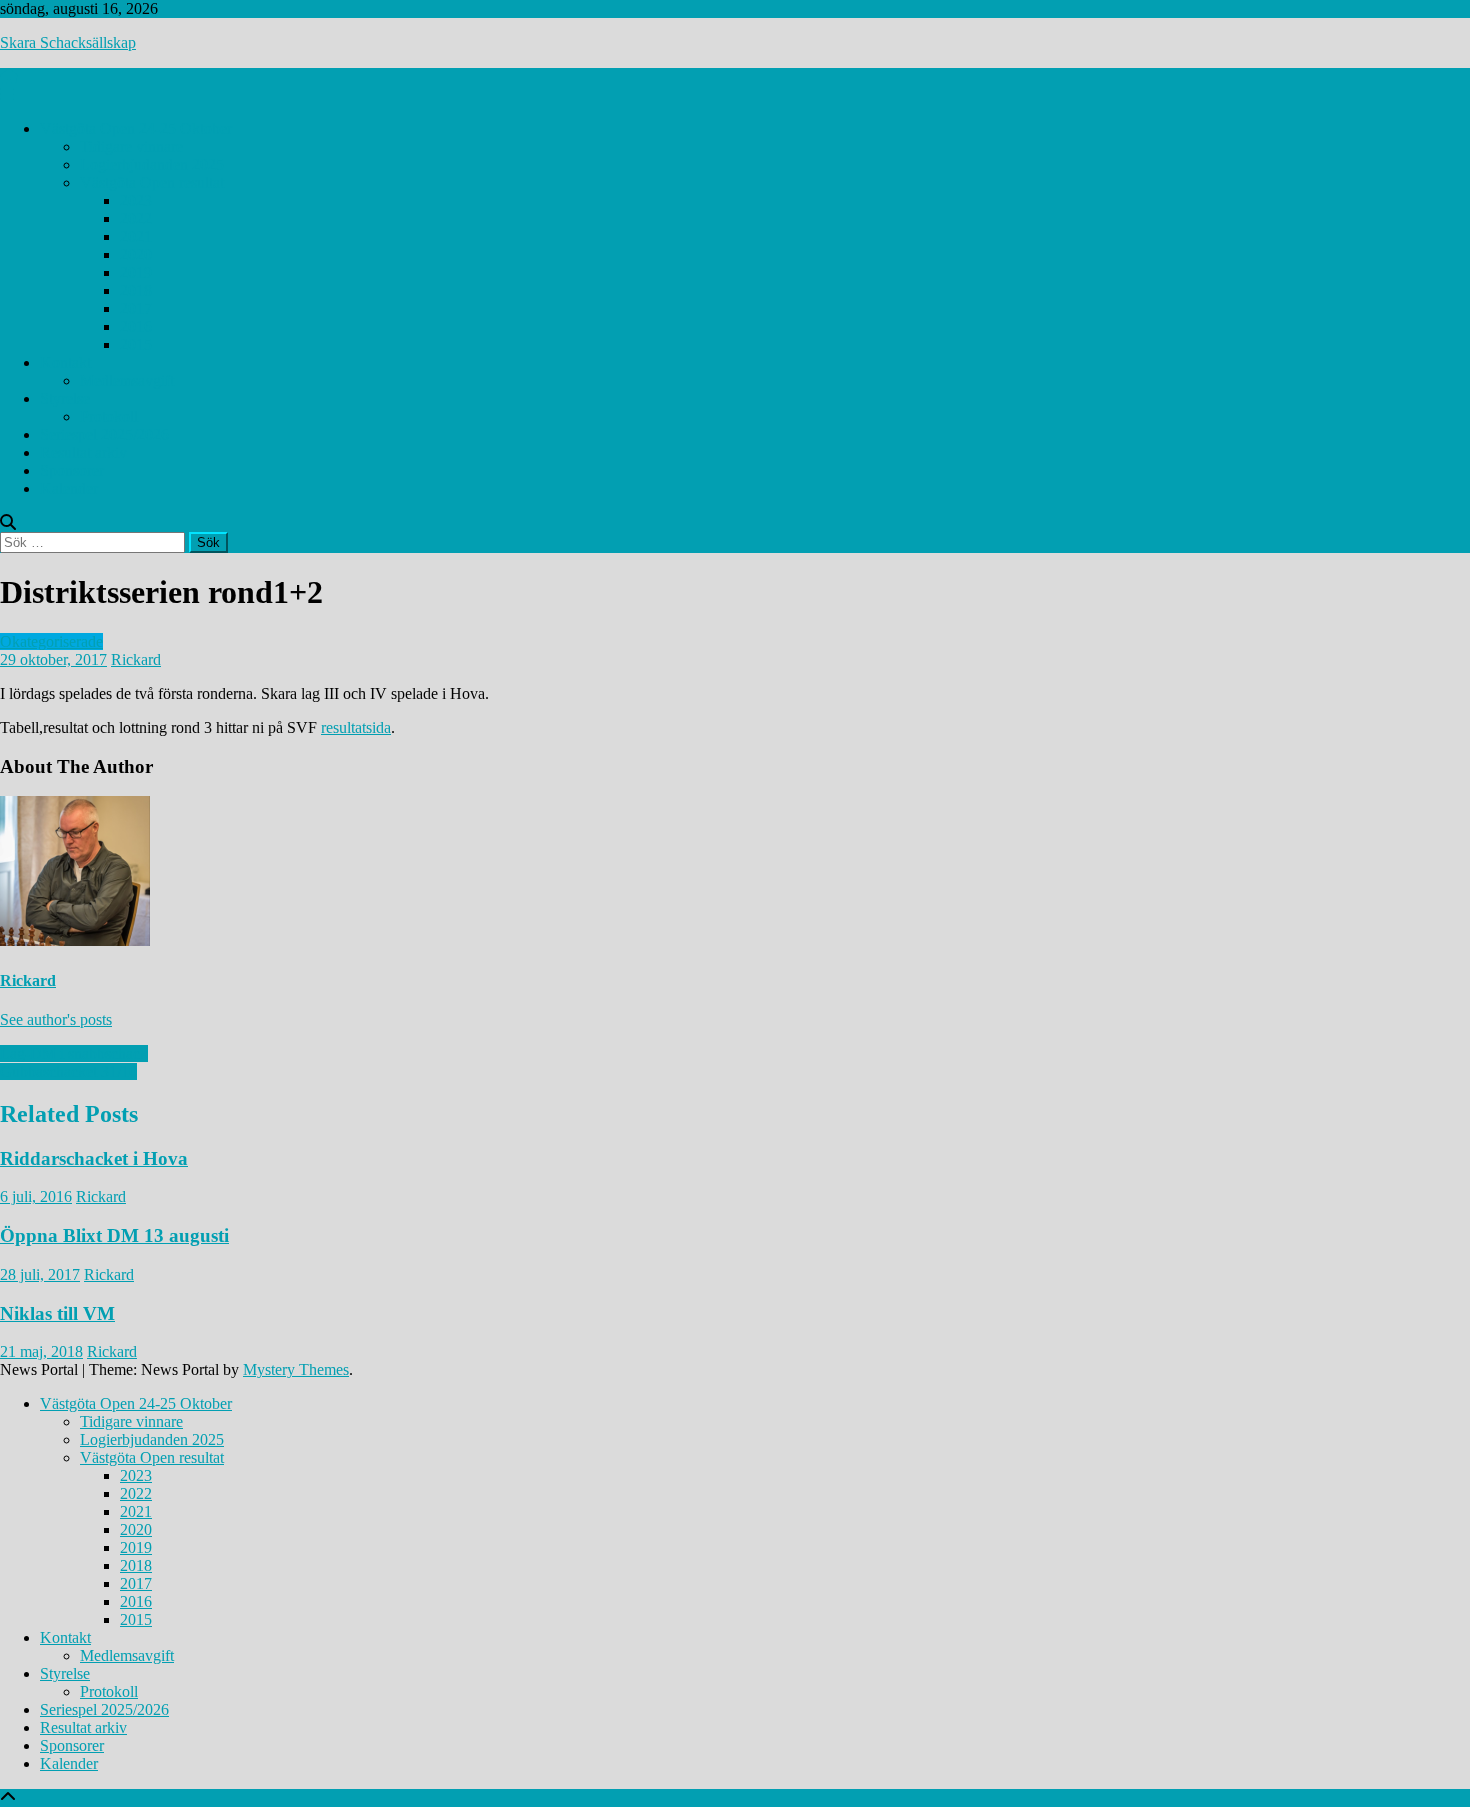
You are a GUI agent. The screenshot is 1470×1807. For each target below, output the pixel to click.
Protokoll (109, 416)
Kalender (69, 488)
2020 (136, 254)
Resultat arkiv (83, 452)
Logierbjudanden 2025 (152, 164)
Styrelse (65, 398)
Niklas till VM (57, 1313)
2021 (136, 236)
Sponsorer (72, 470)
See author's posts (56, 1019)
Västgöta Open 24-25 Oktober (136, 128)
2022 (136, 218)
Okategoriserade (51, 641)
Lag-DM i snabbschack (74, 1053)
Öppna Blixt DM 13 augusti (114, 1235)
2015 (136, 344)
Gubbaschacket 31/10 (68, 1071)
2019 (136, 272)
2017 (136, 308)
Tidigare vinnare (131, 146)
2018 (136, 290)
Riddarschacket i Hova (94, 1158)
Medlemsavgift (127, 380)
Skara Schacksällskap (68, 42)
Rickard (136, 659)
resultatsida (356, 727)
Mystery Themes (296, 1369)
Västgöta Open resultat (152, 182)
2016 (136, 326)
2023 (136, 200)
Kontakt (65, 362)
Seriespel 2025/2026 (104, 434)
